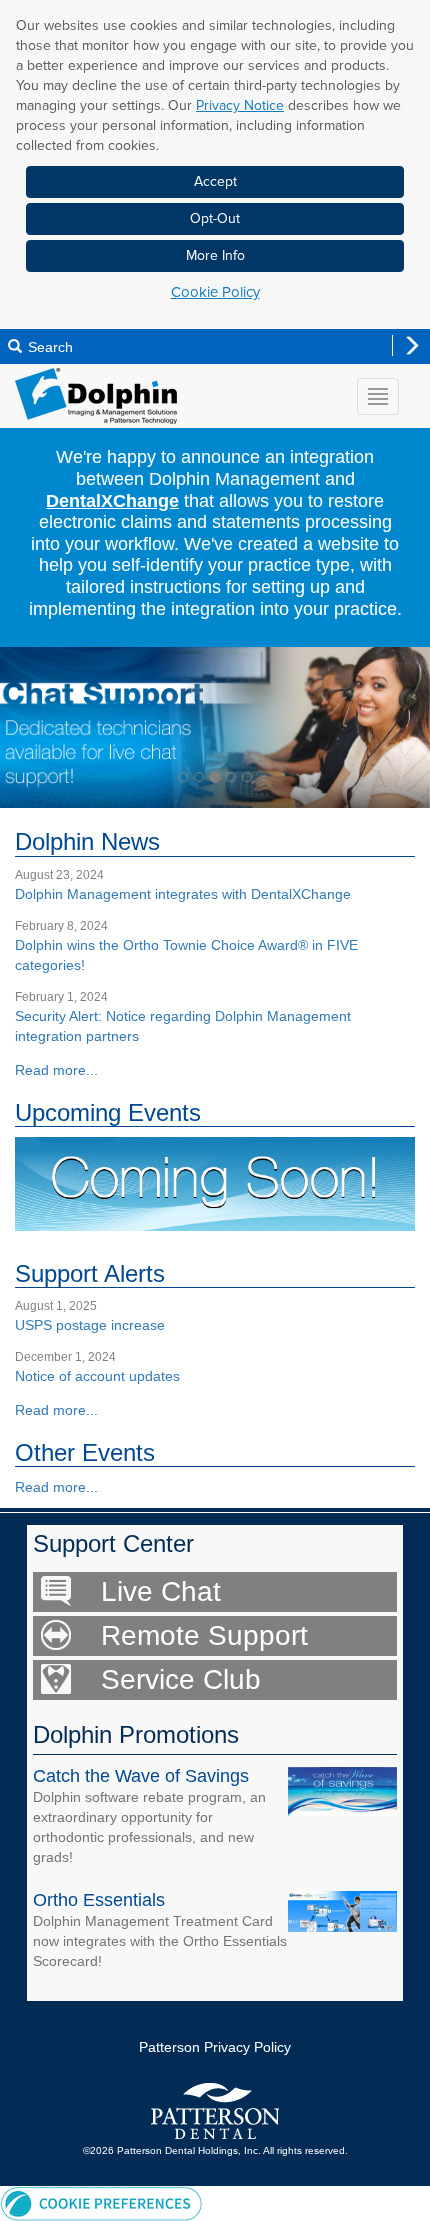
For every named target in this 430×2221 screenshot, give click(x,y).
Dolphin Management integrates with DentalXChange (183, 894)
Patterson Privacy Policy (215, 2047)
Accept (215, 181)
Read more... (56, 1070)
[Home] (96, 395)
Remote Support (204, 1635)
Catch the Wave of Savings (141, 1776)
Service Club (181, 1679)
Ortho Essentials (99, 1900)
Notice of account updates (97, 1376)
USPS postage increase (90, 1325)
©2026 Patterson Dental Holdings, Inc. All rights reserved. (215, 2150)
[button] (32, 727)
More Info (215, 255)
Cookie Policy (215, 292)
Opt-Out (215, 218)
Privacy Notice (240, 105)
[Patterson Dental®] (215, 2111)
